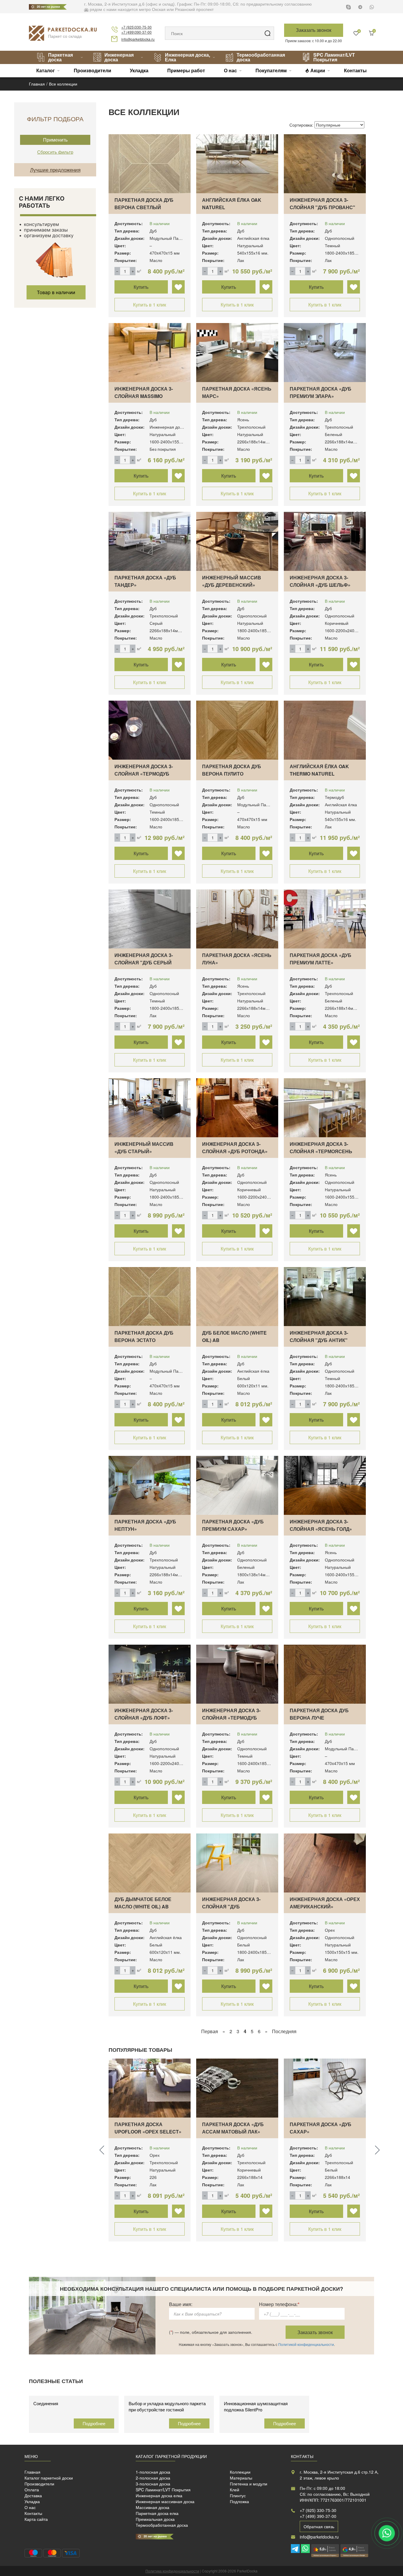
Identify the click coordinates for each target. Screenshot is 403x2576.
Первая (210, 2031)
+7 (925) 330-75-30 (318, 2510)
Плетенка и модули (249, 2484)
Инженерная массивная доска (165, 2501)
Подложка (239, 2501)
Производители (92, 70)
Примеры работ (186, 70)
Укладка (139, 70)
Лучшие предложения (55, 169)
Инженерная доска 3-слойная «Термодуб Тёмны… (144, 774)
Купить (141, 287)
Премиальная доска (155, 2519)
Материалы (241, 2478)
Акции (318, 70)
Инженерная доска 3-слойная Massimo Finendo (144, 396)
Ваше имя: (181, 2304)
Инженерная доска (119, 57)
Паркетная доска (60, 57)
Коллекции (240, 2472)
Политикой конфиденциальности (306, 2344)
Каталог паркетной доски (49, 2478)
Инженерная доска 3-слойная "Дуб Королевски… (231, 1906)
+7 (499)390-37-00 (136, 32)
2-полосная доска (153, 2478)
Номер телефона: (279, 2304)
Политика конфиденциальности (172, 2571)
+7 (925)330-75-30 (136, 27)
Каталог (46, 70)
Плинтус (238, 2495)
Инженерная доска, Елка (187, 57)
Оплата (32, 2490)
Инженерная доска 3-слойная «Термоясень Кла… (321, 1151)
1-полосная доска (153, 2472)
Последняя (284, 2031)
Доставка (33, 2495)
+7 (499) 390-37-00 (318, 2516)
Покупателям (271, 70)
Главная (32, 2472)
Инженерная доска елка (159, 2495)
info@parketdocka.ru (138, 39)
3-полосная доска (153, 2484)
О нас (230, 70)
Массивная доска (153, 2507)
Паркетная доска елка (157, 2513)
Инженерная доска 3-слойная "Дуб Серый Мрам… (144, 962)
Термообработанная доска (261, 57)
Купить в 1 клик (150, 305)
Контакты (355, 70)
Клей (235, 2490)
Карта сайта (36, 2519)
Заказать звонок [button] (314, 30)
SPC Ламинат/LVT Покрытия (334, 57)
